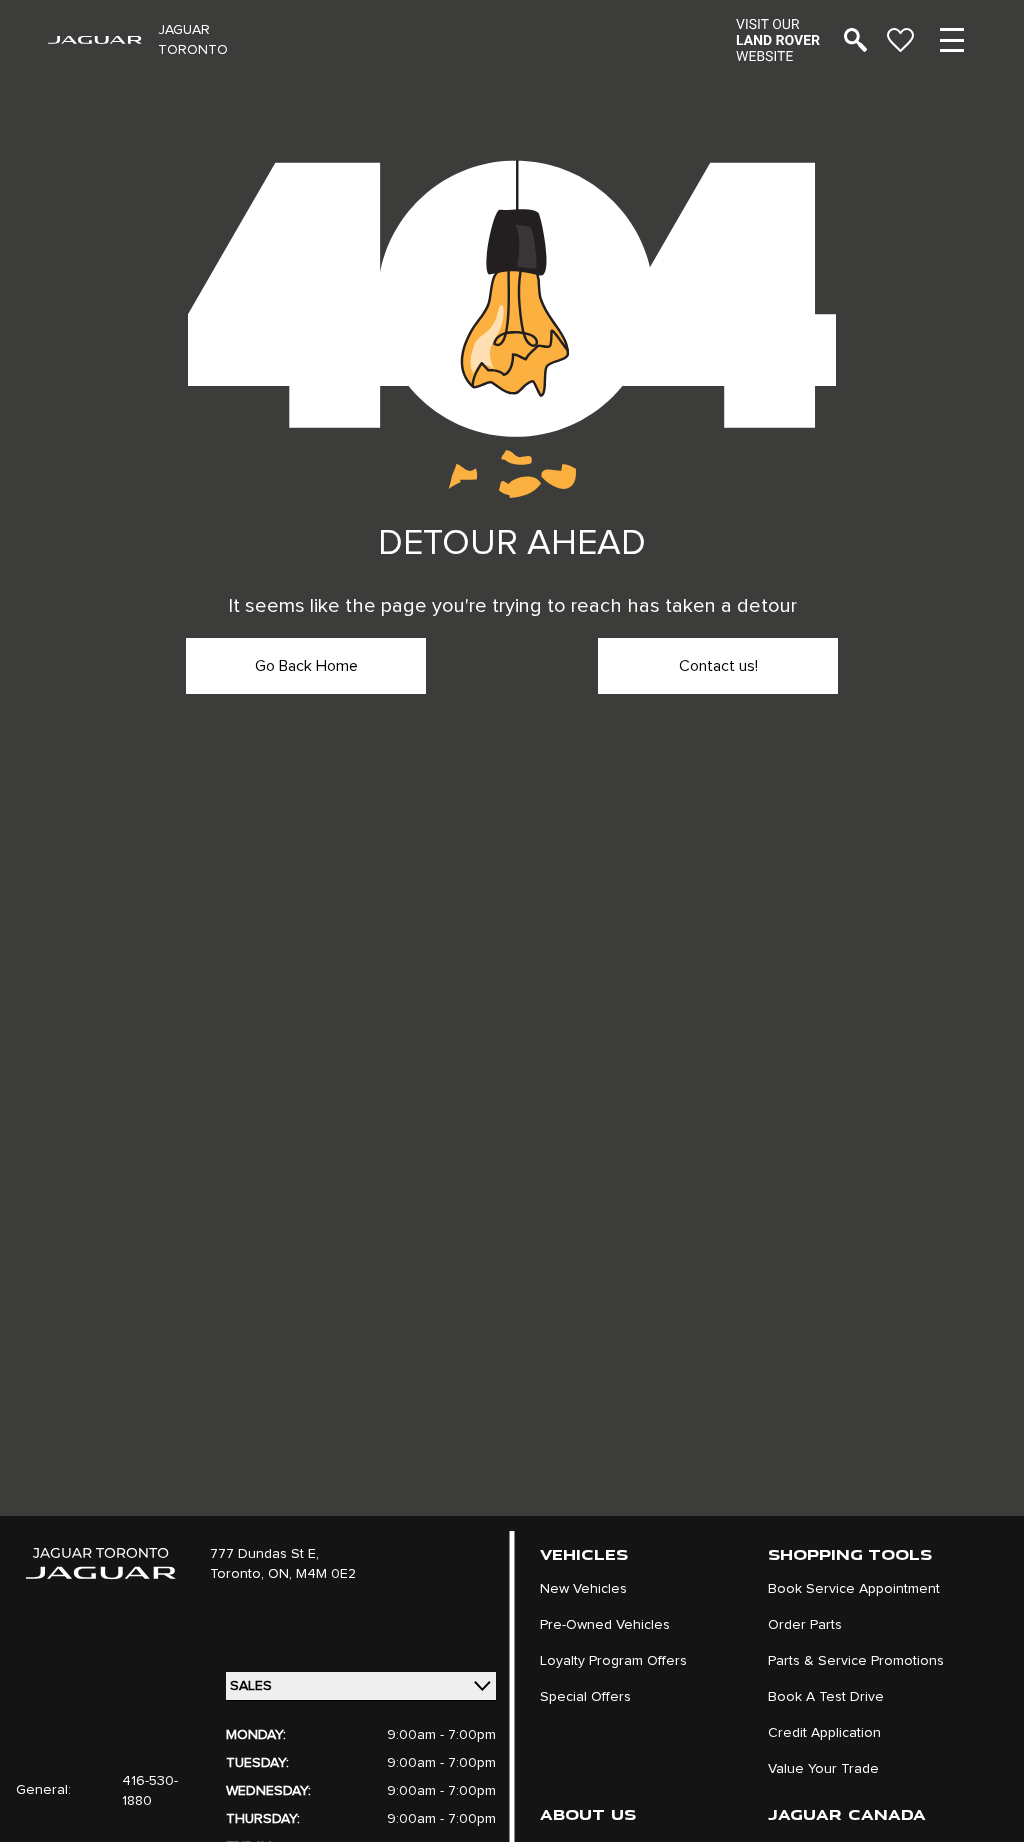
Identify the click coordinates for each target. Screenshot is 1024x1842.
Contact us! (718, 666)
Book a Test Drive (826, 1697)
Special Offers (585, 1697)
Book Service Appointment (854, 1589)
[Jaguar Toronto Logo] (95, 40)
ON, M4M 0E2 (312, 1574)
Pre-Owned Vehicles (605, 1625)
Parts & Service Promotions (856, 1661)
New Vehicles (583, 1589)
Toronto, (239, 1574)
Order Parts (805, 1625)
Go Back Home (306, 666)
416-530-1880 (150, 1791)
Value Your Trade (823, 1769)
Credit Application (824, 1733)
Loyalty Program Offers (613, 1661)
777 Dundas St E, (264, 1554)
